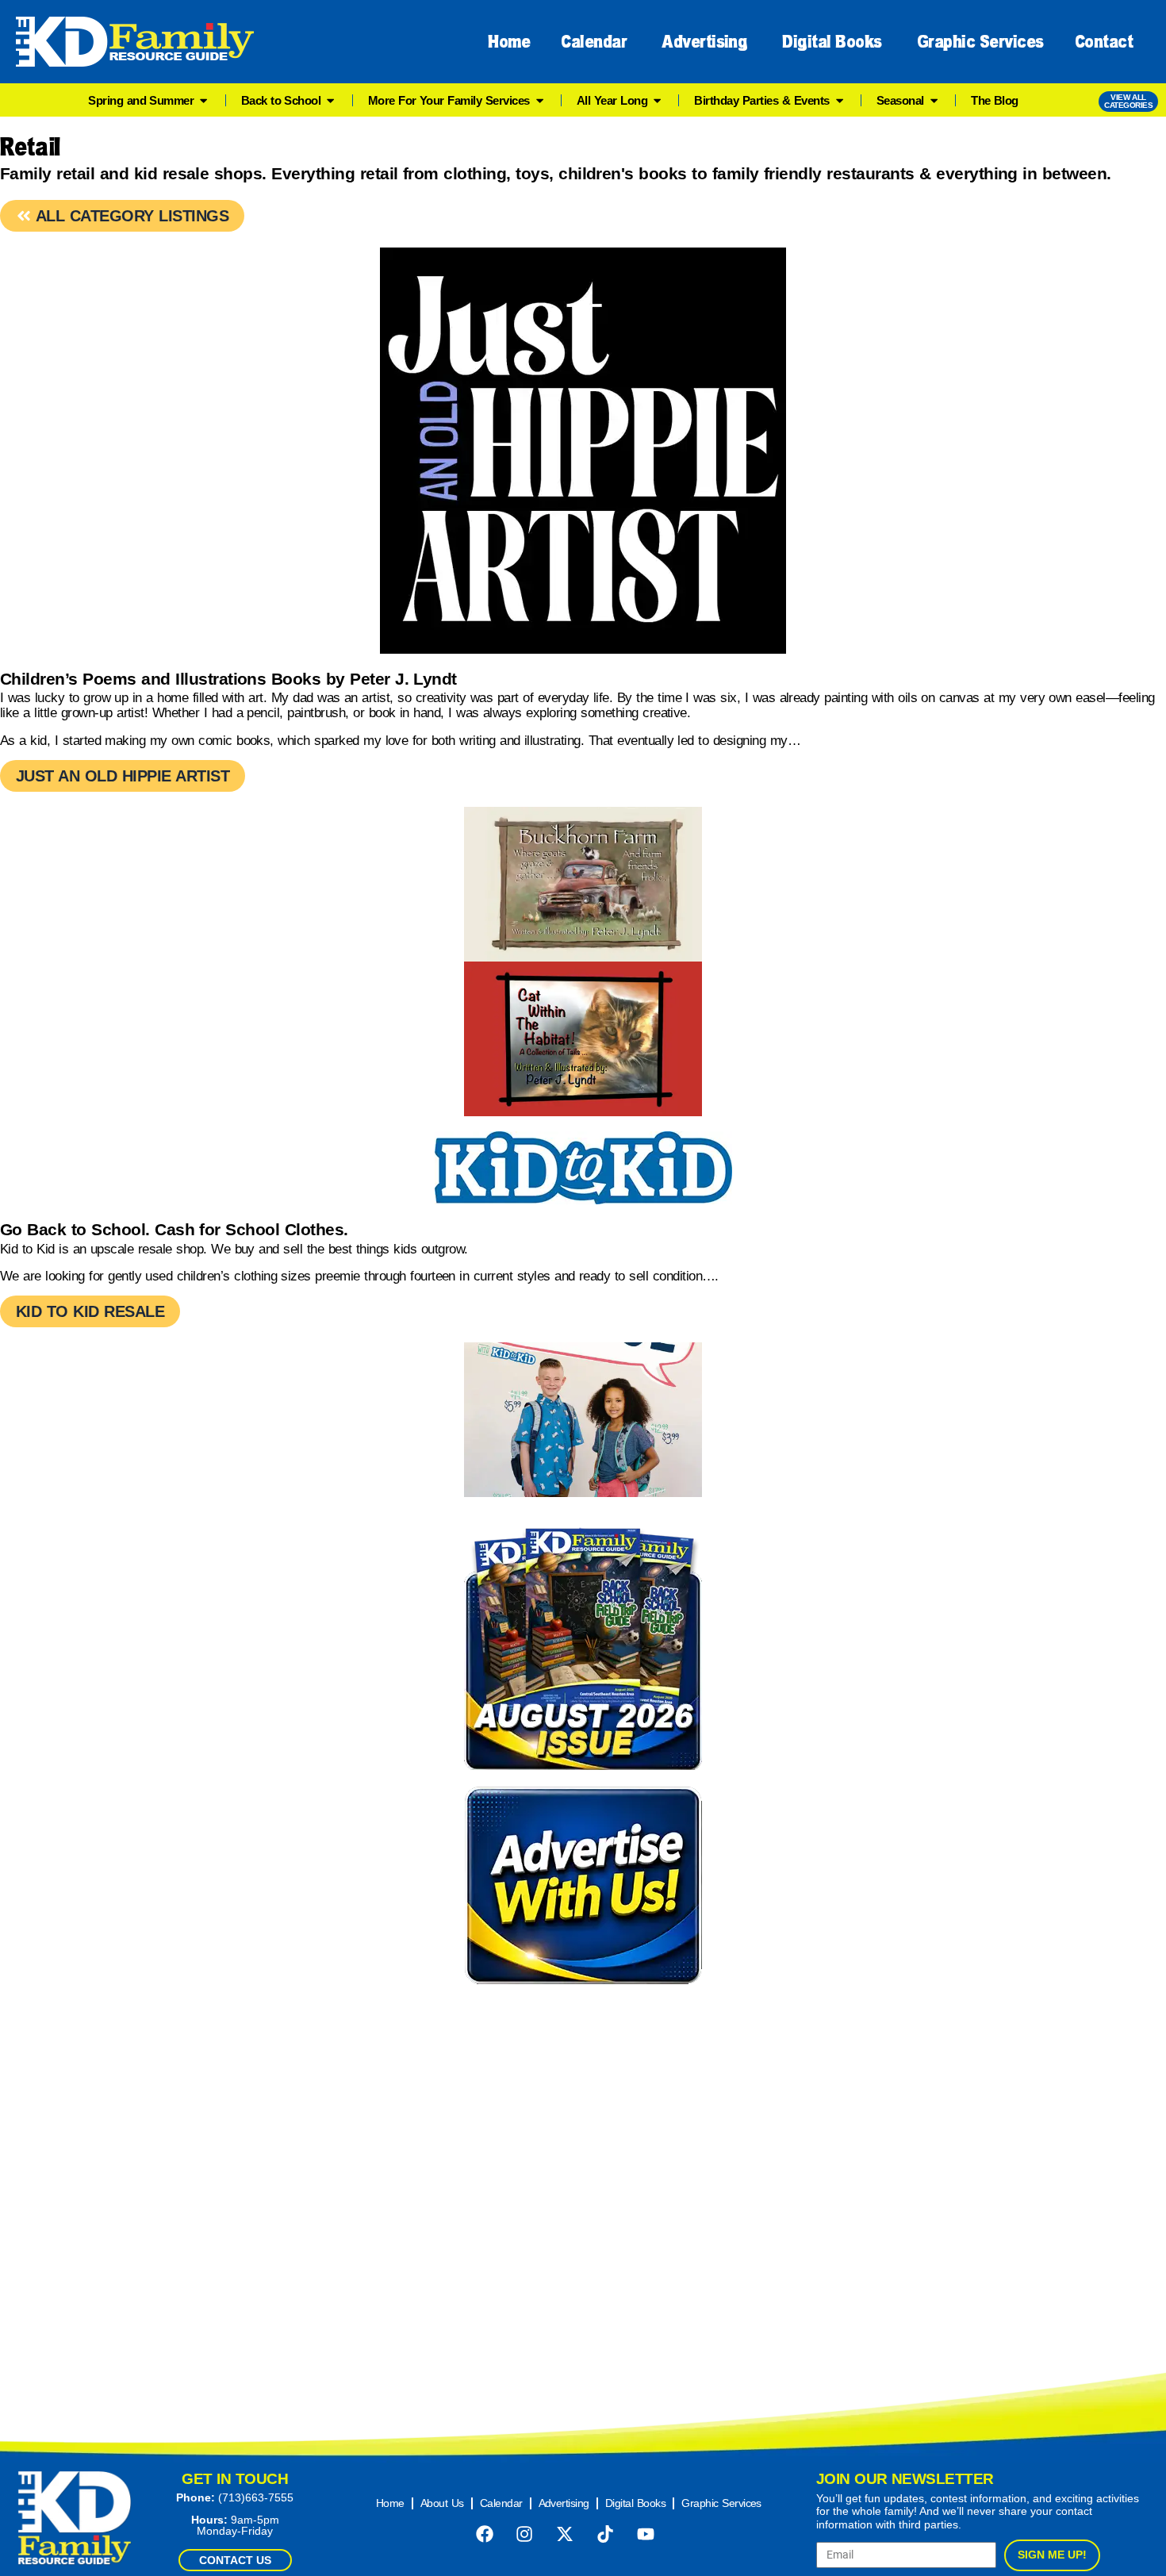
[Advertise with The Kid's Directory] (583, 1885)
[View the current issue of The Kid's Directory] (583, 1645)
